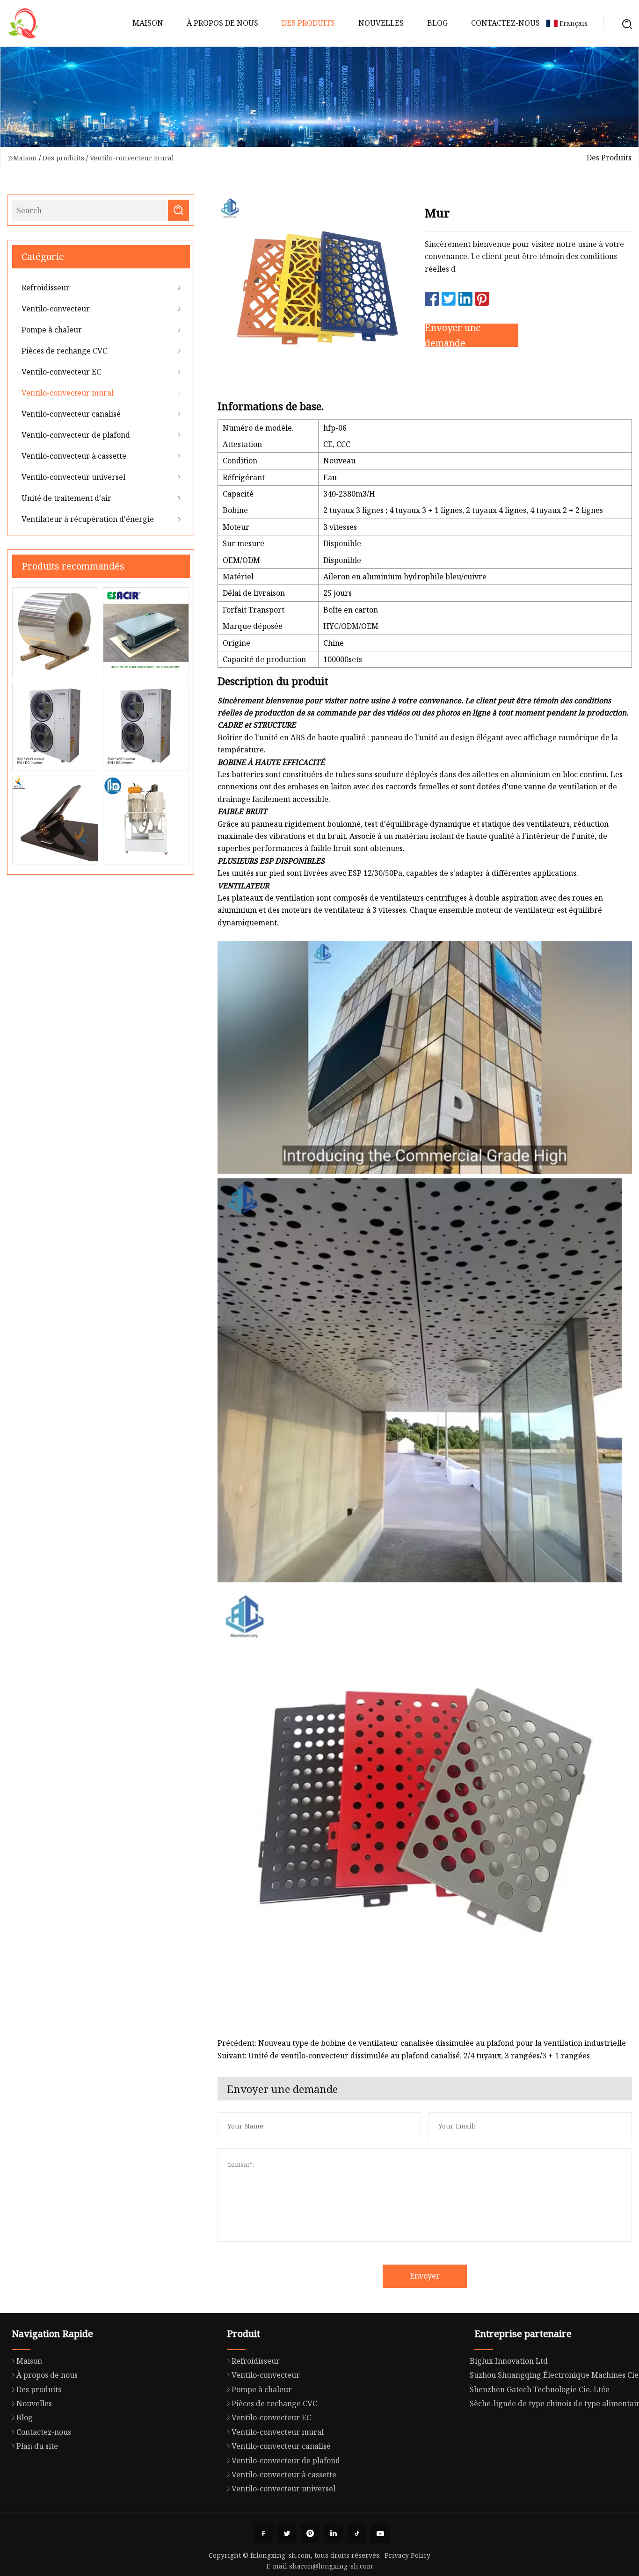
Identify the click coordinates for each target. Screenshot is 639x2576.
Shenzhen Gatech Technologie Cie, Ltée (540, 2389)
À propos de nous (222, 23)
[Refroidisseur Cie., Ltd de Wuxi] (23, 23)
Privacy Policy (407, 2555)
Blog (437, 23)
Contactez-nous (505, 23)
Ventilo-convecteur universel (73, 477)
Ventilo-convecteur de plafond (76, 435)
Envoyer (425, 2276)
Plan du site (37, 2446)
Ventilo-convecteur (56, 309)
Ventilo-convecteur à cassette (74, 456)
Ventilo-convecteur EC (61, 372)
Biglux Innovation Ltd (509, 2361)
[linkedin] (334, 2533)
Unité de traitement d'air (66, 498)
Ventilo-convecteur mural (132, 158)
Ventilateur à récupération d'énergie (88, 519)
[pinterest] (310, 2533)
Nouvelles (381, 23)
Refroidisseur (46, 288)
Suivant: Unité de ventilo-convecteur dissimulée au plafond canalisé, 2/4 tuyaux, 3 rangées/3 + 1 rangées (404, 2056)
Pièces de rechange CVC (64, 351)
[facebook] (263, 2533)
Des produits (308, 23)
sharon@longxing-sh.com (331, 2566)
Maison (148, 23)
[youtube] (380, 2533)
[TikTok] (357, 2533)
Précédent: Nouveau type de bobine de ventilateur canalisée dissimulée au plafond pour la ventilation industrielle (422, 2043)
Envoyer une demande (453, 335)
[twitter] (287, 2533)
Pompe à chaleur (52, 330)
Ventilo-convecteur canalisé (71, 414)
